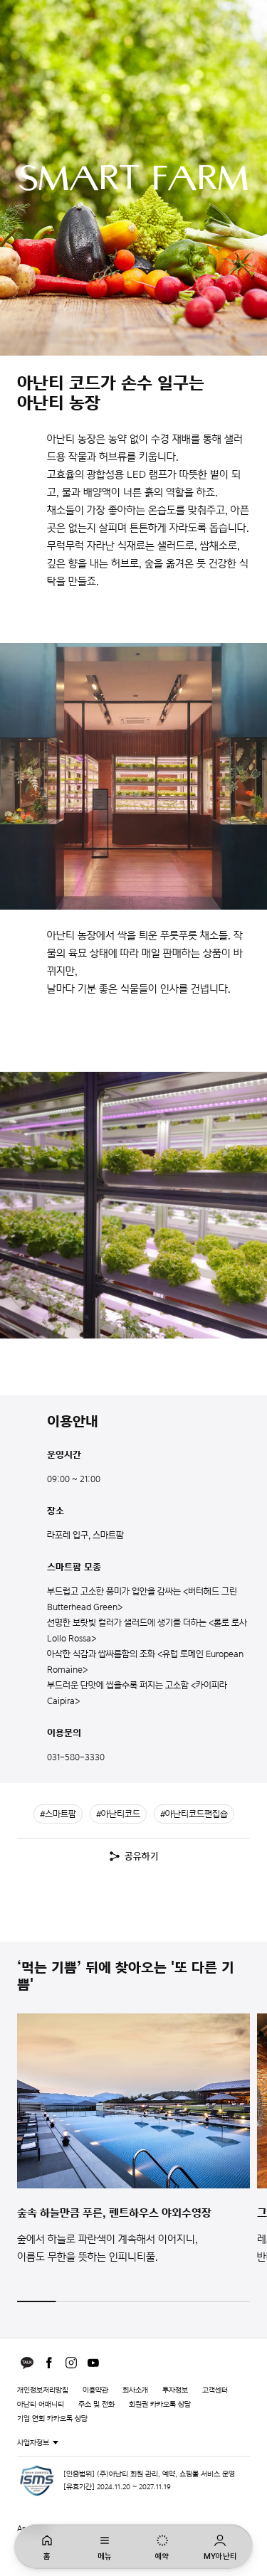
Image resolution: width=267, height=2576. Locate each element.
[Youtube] (93, 2363)
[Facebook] (49, 2363)
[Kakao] (27, 2363)
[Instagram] (71, 2363)
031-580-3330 (76, 1757)
